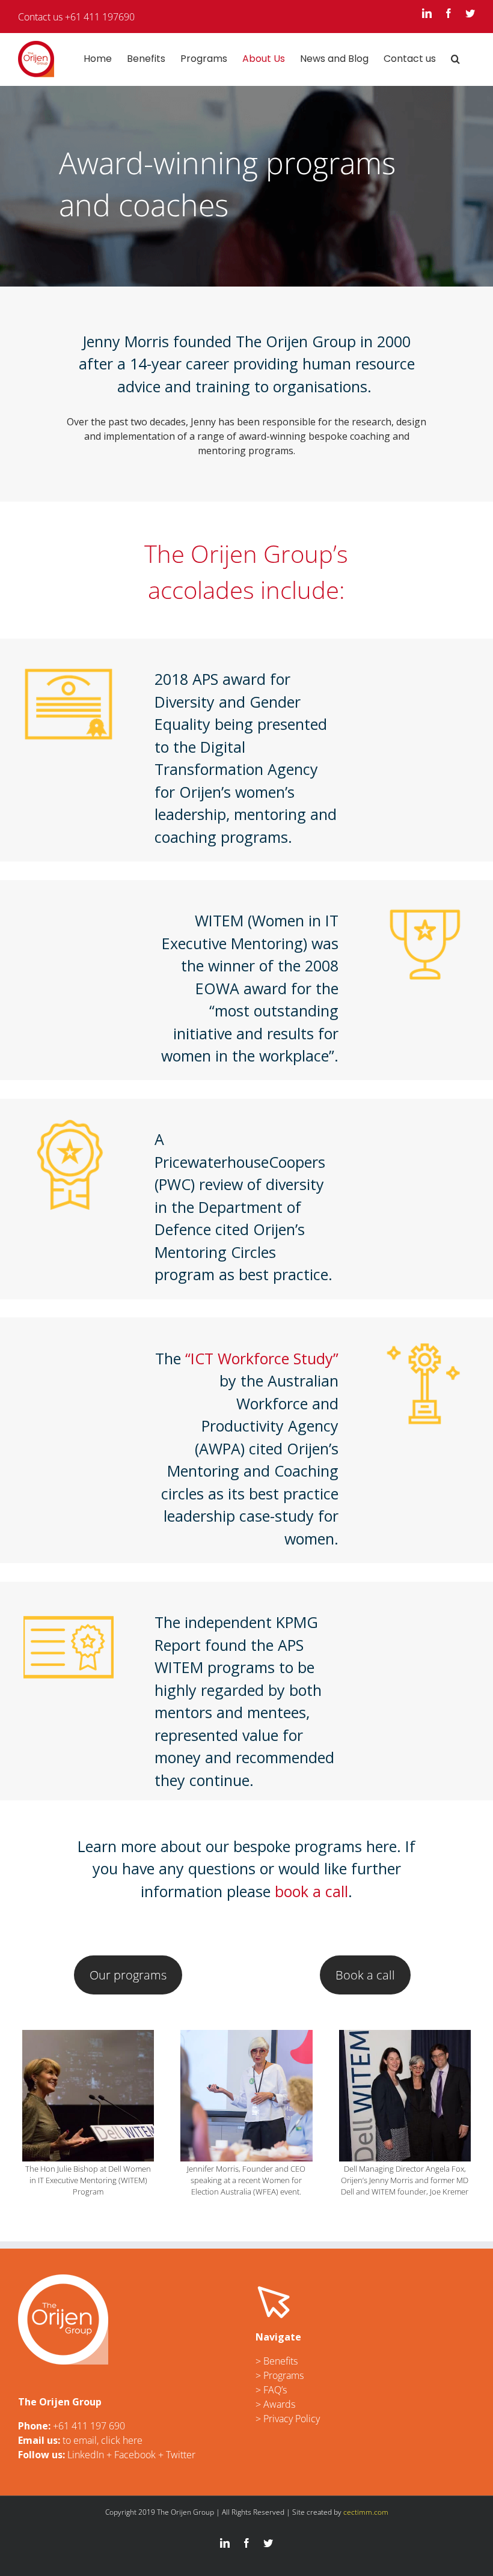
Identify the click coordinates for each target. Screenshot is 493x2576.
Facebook (135, 2455)
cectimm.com (366, 2512)
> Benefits (277, 2361)
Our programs (128, 1975)
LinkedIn (86, 2455)
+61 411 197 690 (89, 2426)
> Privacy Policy (288, 2419)
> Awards (275, 2404)
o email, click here (104, 2440)
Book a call (365, 1975)
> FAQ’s (271, 2390)
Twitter (181, 2455)
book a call (311, 1891)
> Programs (280, 2375)
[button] (455, 59)
